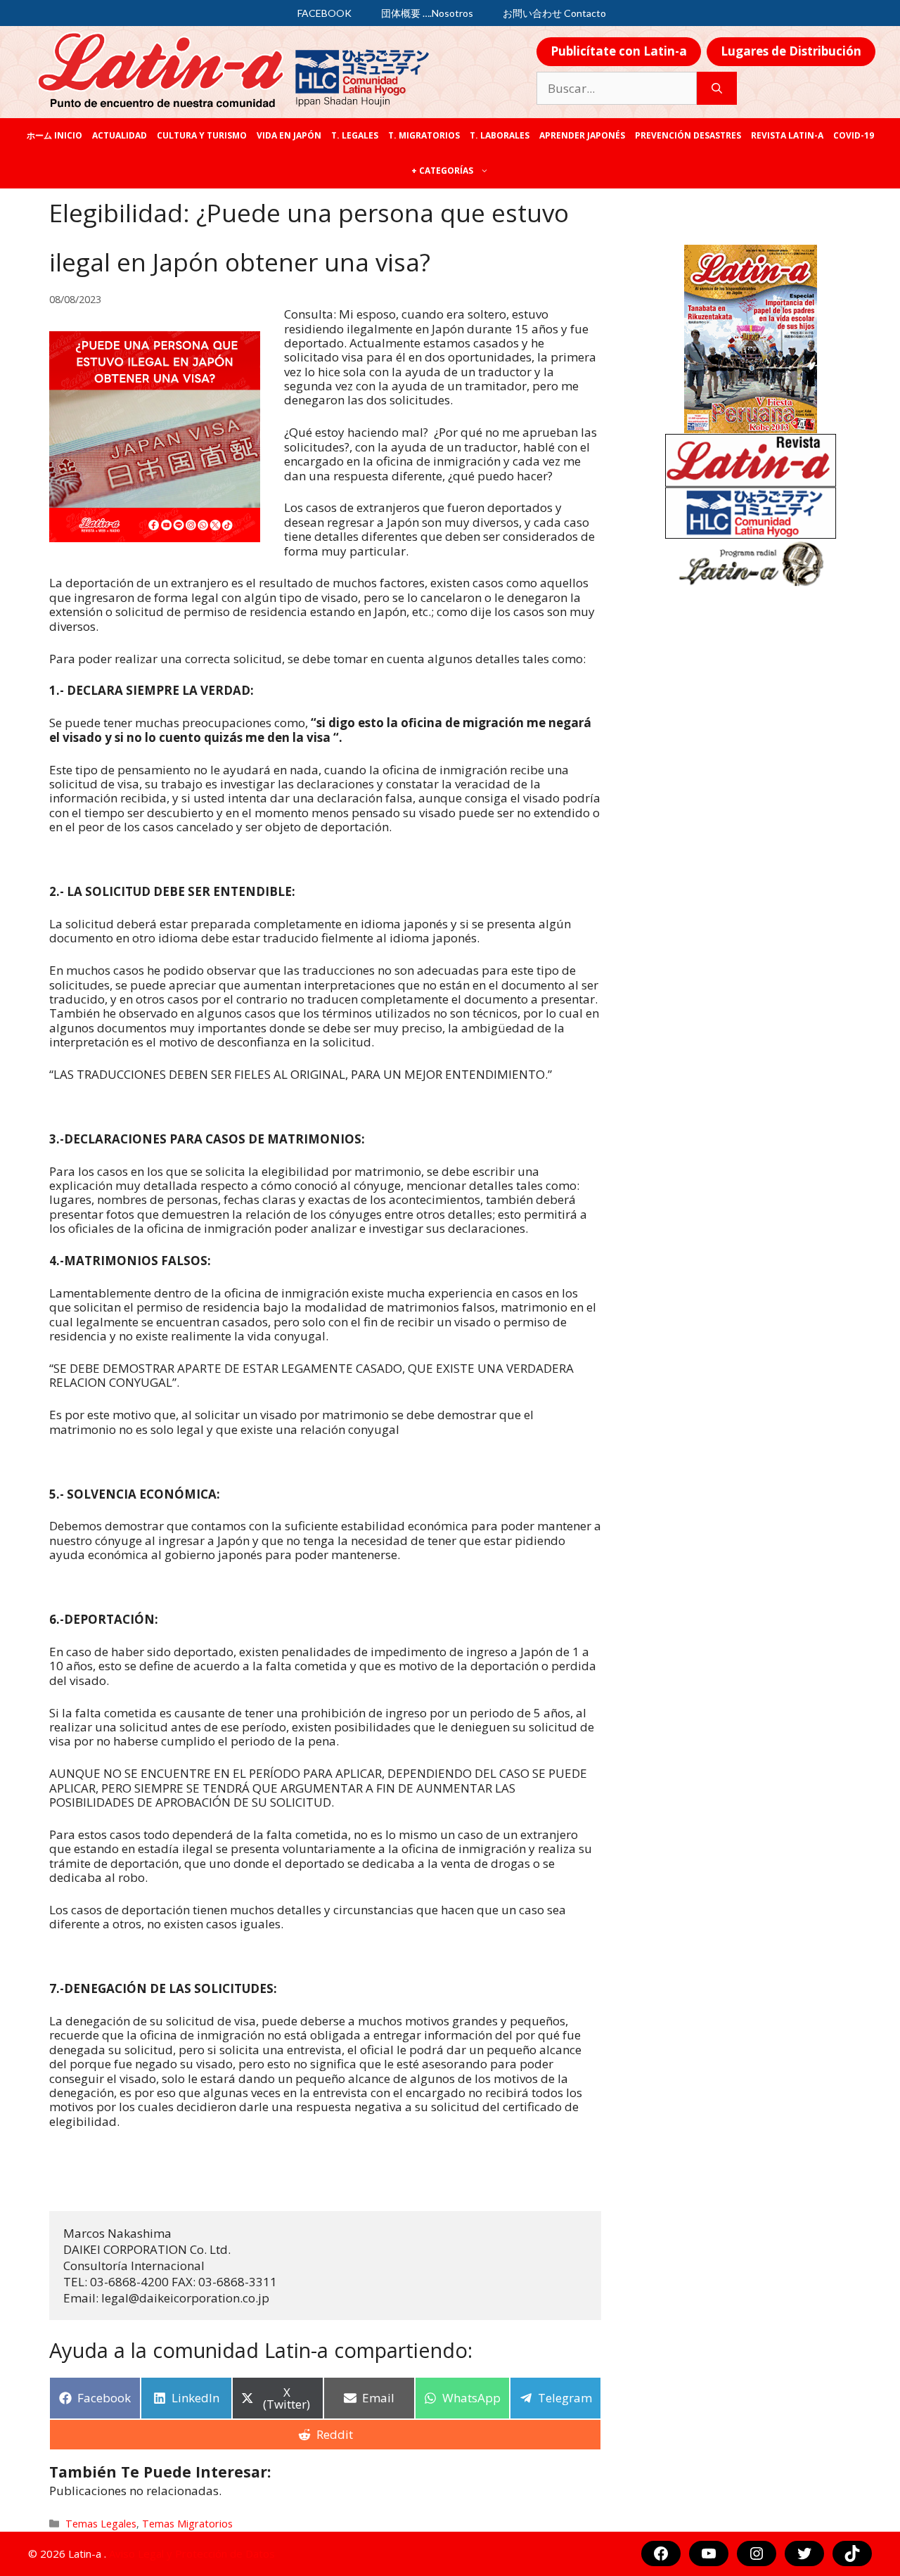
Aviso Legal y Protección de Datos (192, 2553)
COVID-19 (854, 135)
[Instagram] (757, 2553)
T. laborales (500, 135)
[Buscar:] (617, 89)
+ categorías (442, 171)
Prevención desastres (688, 135)
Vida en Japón (289, 135)
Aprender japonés (582, 135)
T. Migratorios (424, 135)
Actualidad (120, 135)
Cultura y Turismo (202, 135)
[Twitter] (804, 2553)
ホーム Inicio (54, 135)
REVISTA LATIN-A (787, 135)
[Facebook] (661, 2553)
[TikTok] (852, 2553)
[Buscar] (717, 89)
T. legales (355, 135)
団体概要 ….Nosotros (427, 13)
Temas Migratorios (187, 2524)
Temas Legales (101, 2524)
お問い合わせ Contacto (554, 13)
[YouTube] (709, 2553)
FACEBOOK (324, 13)
